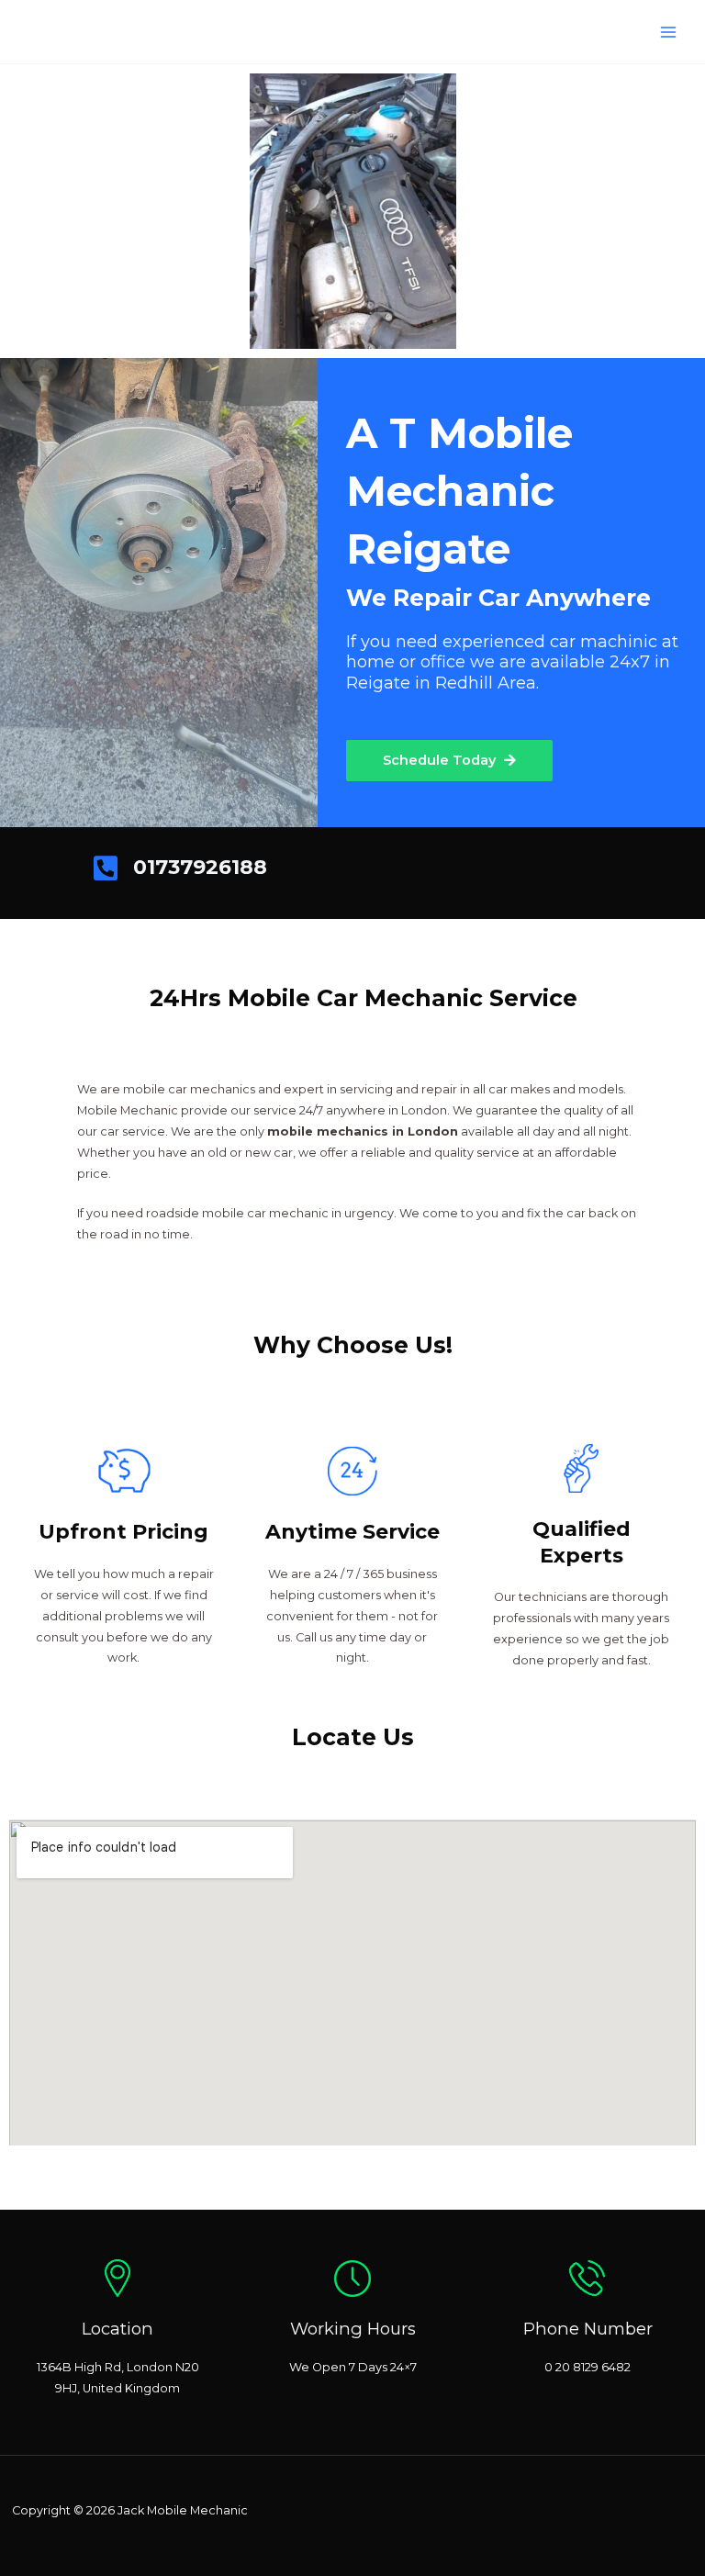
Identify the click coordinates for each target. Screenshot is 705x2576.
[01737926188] (106, 868)
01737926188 (200, 867)
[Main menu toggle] (669, 32)
